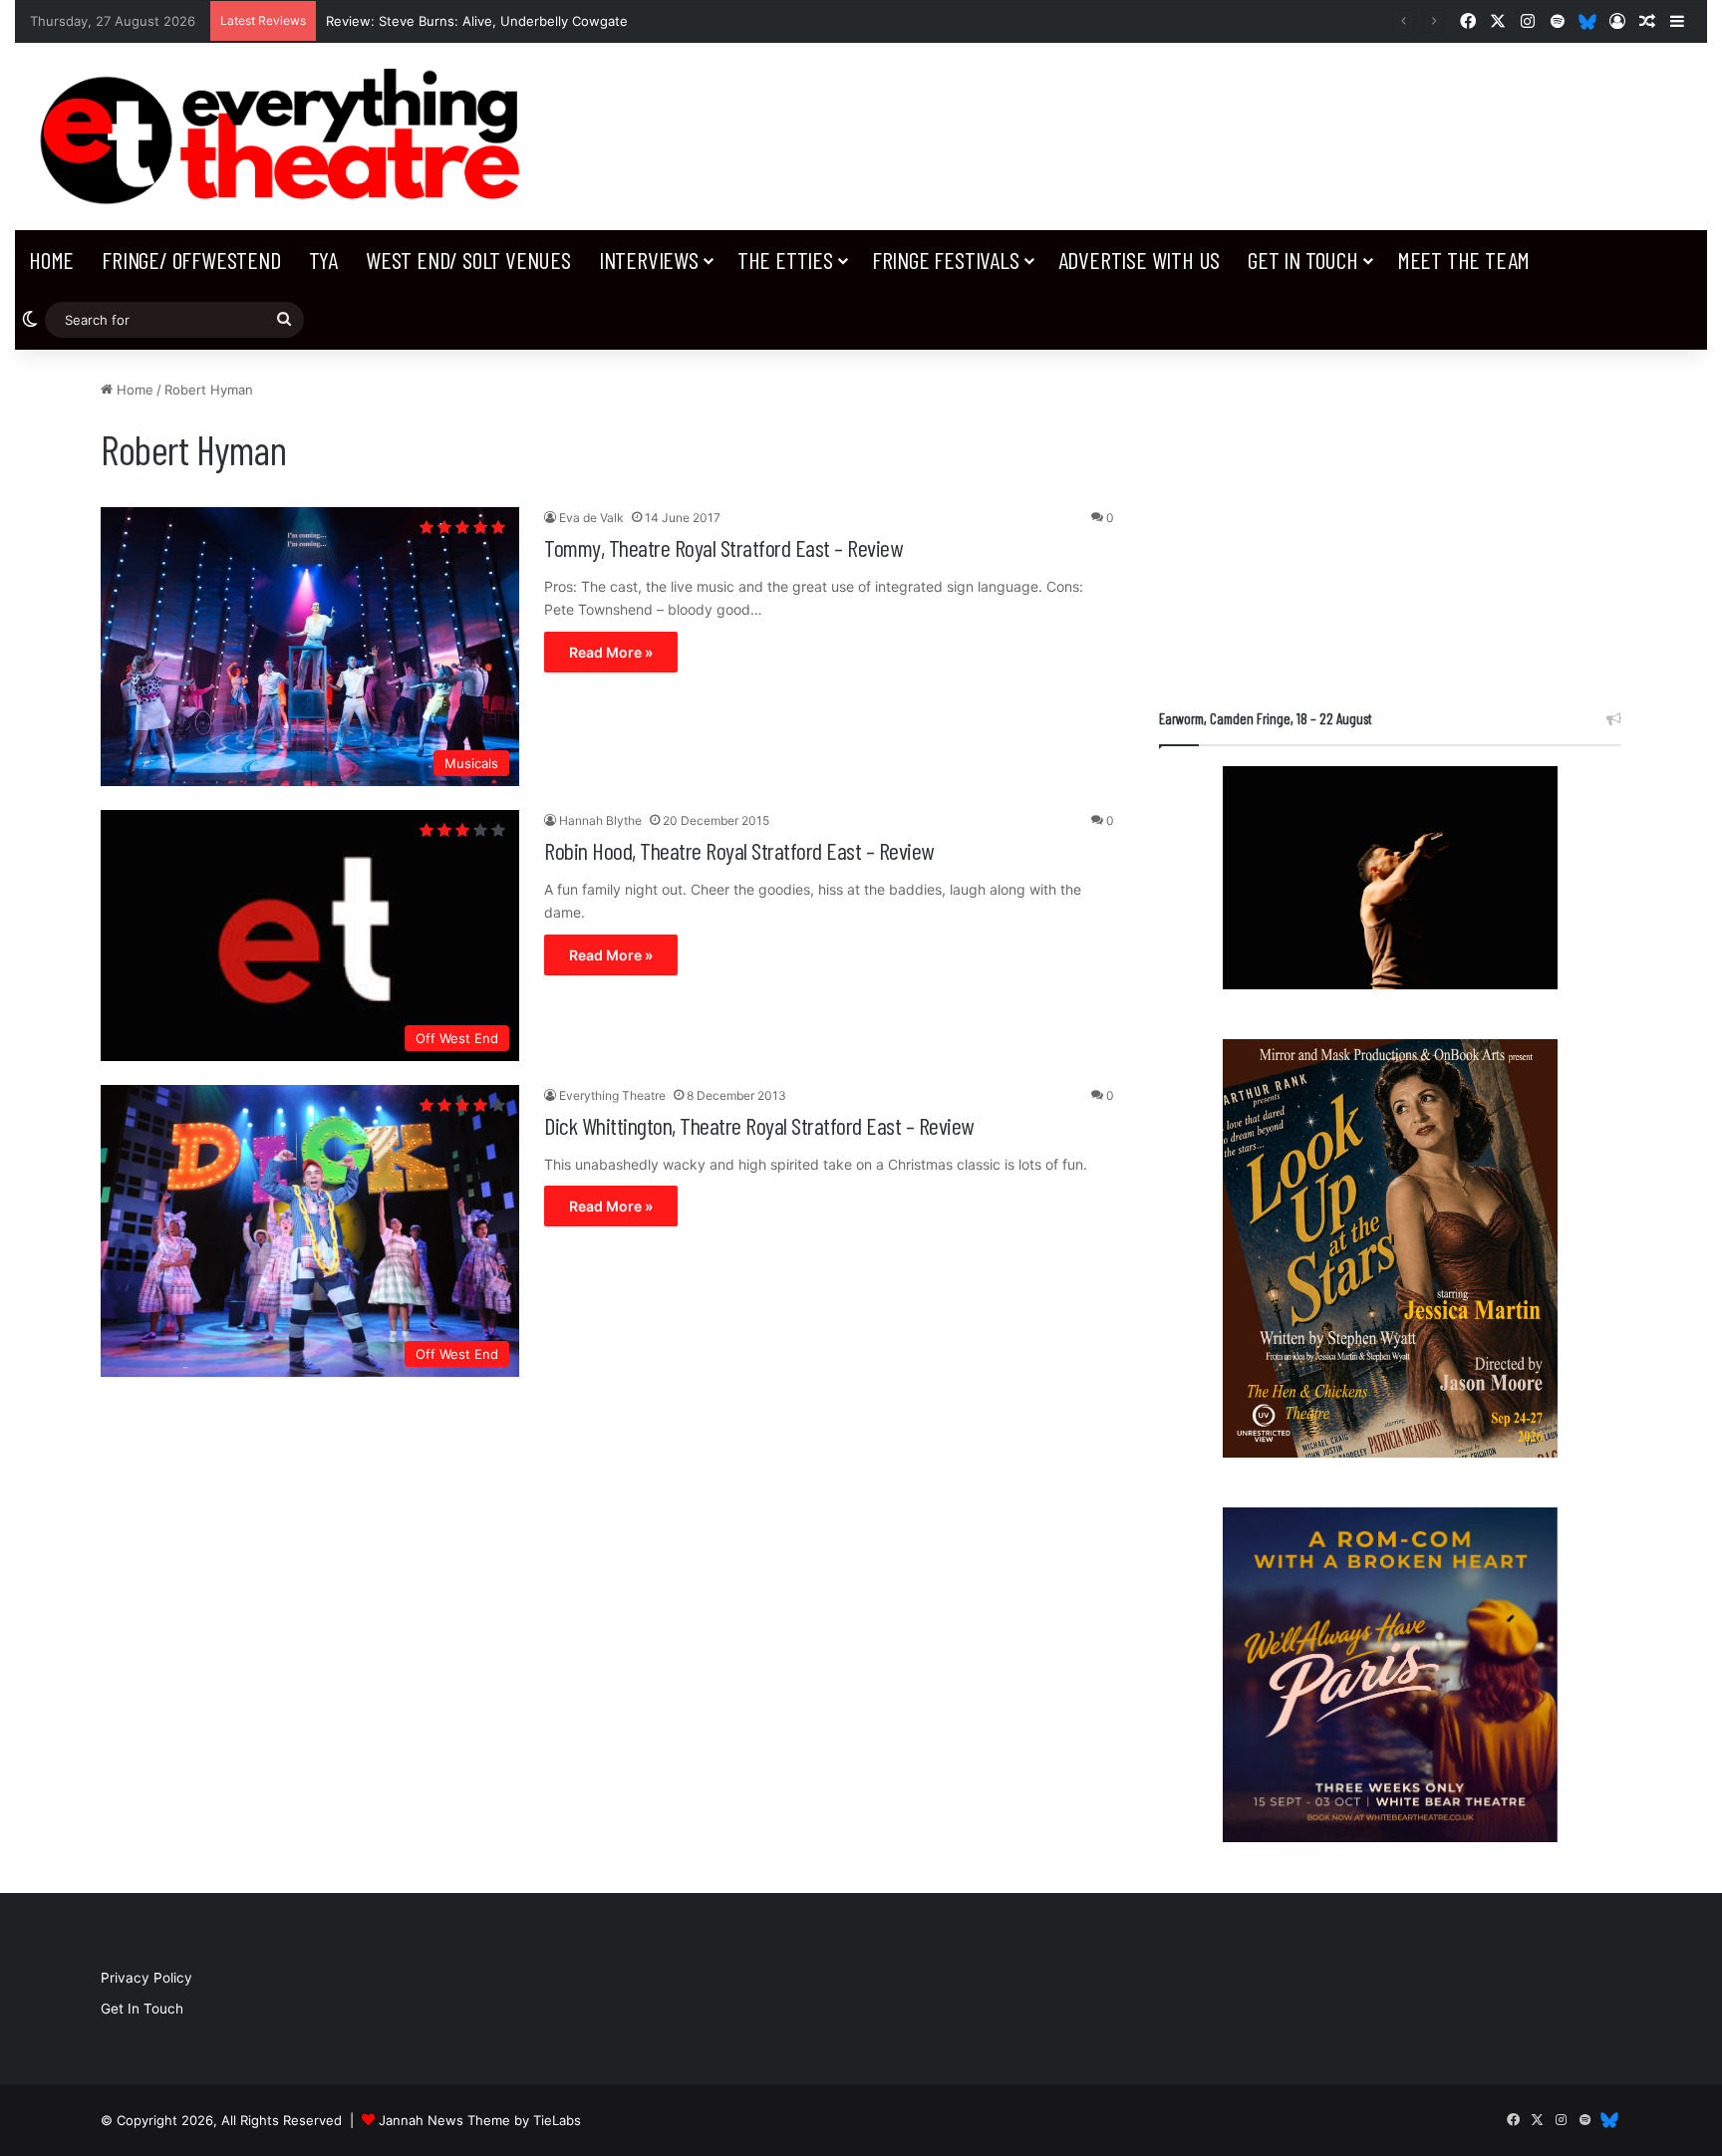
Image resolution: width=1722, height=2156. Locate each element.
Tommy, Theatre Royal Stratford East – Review (723, 547)
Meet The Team (1463, 260)
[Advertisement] (1390, 519)
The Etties (785, 260)
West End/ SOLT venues (468, 260)
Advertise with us (1140, 260)
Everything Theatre (612, 1095)
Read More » (611, 652)
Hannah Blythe (600, 820)
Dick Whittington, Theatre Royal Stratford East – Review (759, 1125)
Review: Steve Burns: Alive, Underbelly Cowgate (477, 21)
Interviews (649, 260)
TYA (323, 260)
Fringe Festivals (946, 260)
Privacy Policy (146, 1978)
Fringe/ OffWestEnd (191, 260)
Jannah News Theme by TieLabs (480, 2120)
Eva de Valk (591, 518)
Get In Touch (1303, 260)
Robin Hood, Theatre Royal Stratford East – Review (739, 850)
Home (51, 260)
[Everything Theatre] (287, 136)
